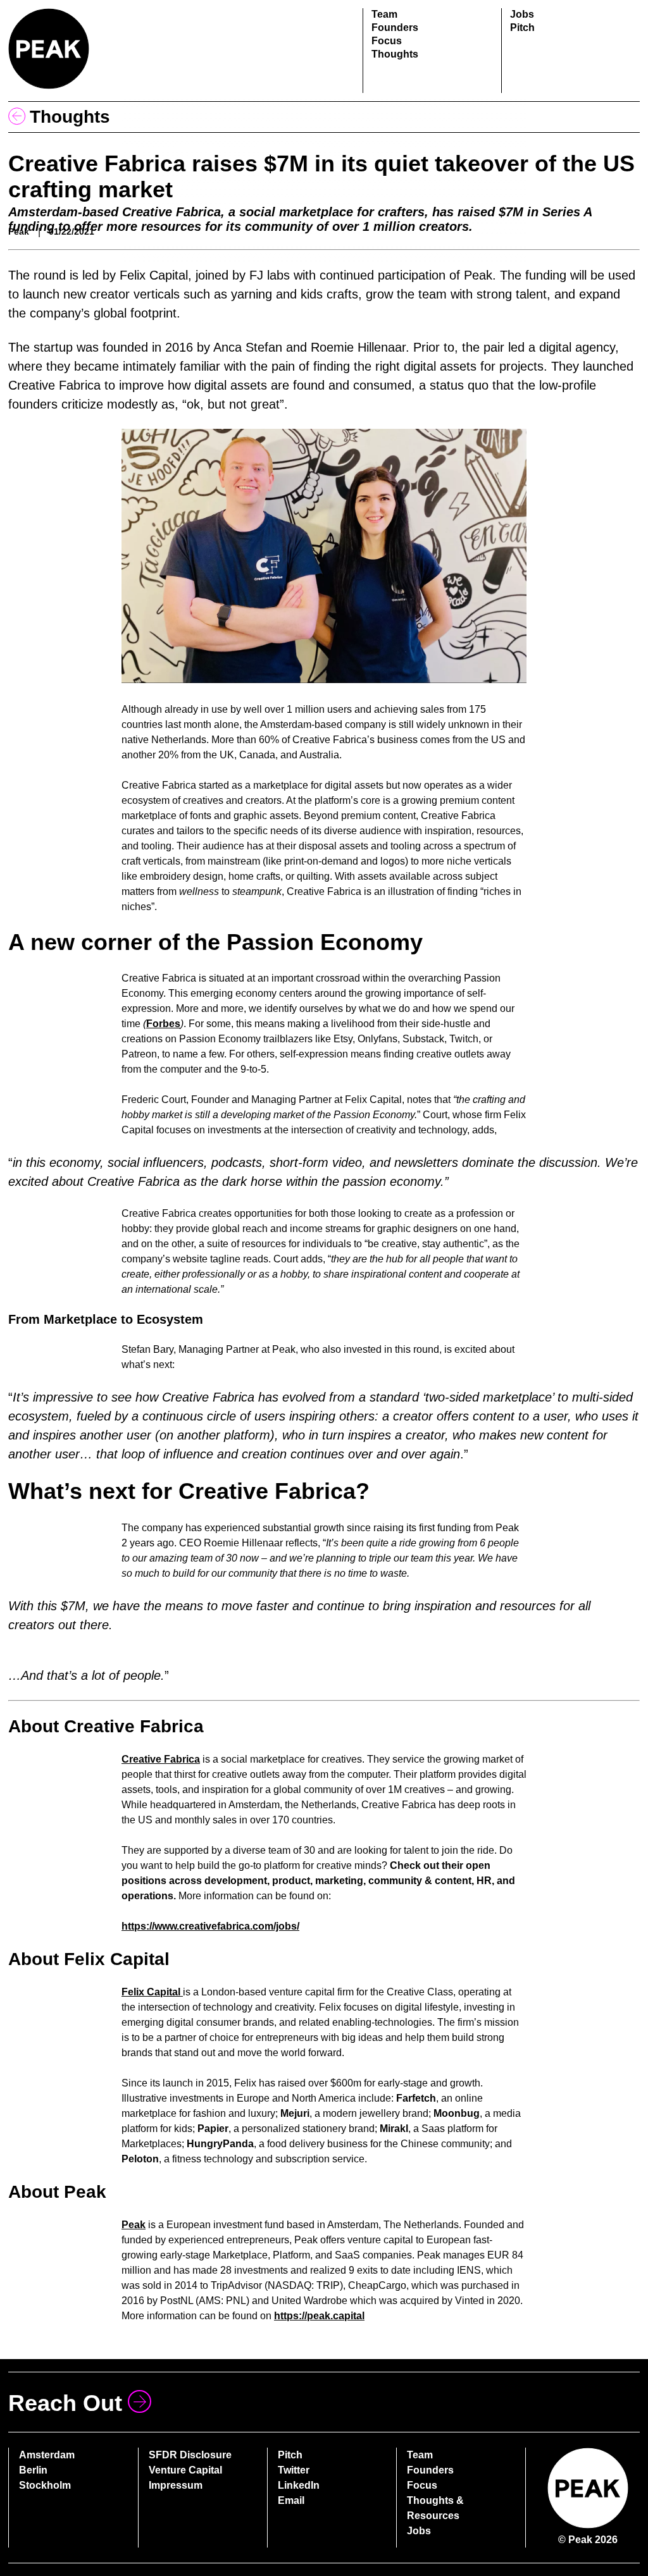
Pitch (522, 28)
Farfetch (416, 2098)
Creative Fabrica (161, 1759)
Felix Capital (152, 1992)
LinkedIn (299, 2485)
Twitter (294, 2470)
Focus (387, 41)
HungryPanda (220, 2144)
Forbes (163, 1024)
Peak (134, 2225)
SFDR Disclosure (190, 2455)
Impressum (176, 2485)
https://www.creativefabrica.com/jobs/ (210, 1926)
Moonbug (457, 2113)
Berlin (33, 2470)
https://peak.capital (319, 2316)
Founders (395, 28)
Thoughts (395, 54)
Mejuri (295, 2113)
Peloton (140, 2159)
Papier (213, 2129)
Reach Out (65, 2403)
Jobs (522, 14)
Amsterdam (47, 2455)
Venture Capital (185, 2470)
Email (291, 2500)
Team (384, 14)
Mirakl (394, 2129)
